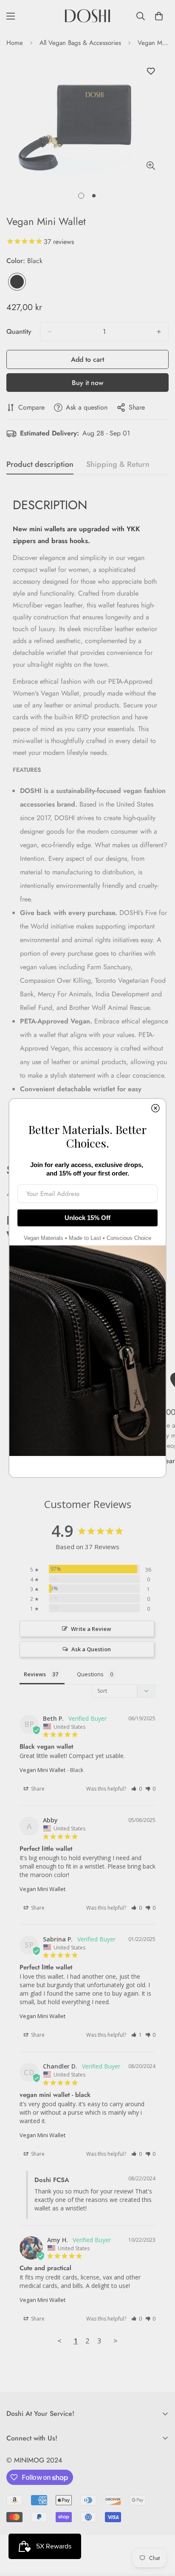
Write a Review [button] (91, 1629)
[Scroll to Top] (160, 2531)
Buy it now (87, 383)
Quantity (19, 331)
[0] (159, 16)
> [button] (116, 2341)
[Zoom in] (151, 166)
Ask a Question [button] (91, 1649)
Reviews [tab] (35, 1674)
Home (15, 43)
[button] (137, 1789)
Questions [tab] (90, 1674)
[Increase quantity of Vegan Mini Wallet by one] (159, 332)
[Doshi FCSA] (87, 16)
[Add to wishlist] (151, 71)
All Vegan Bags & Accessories (80, 43)
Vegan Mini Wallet (42, 1770)
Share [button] (37, 1789)
